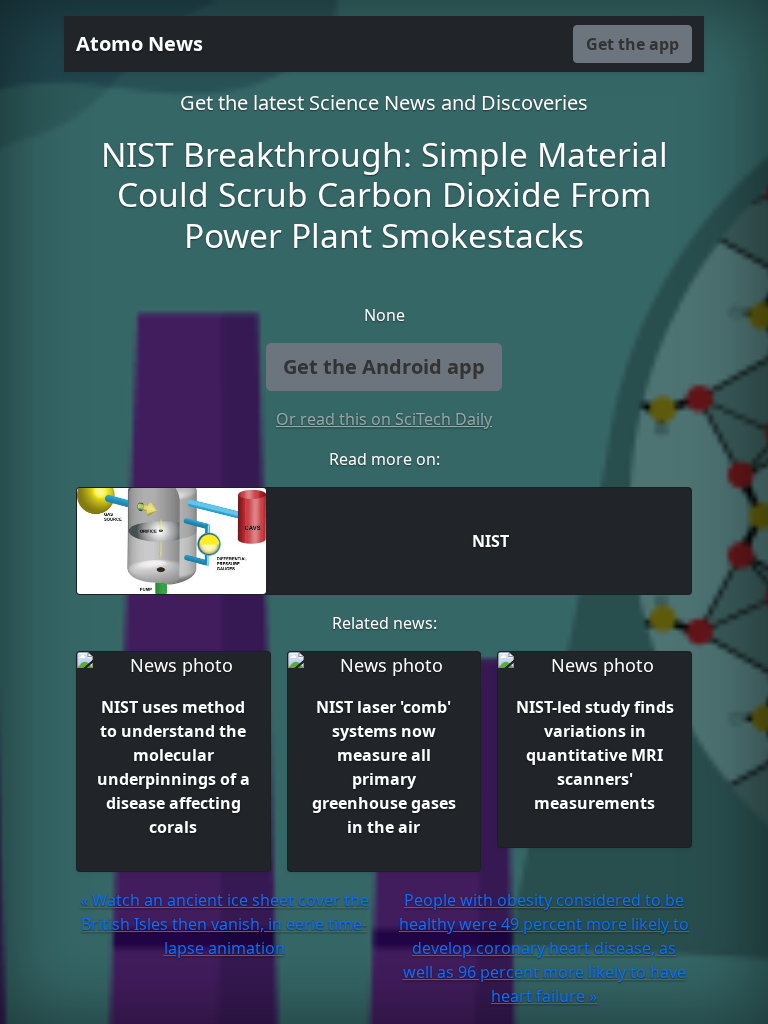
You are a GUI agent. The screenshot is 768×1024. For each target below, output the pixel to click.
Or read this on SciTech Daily (384, 419)
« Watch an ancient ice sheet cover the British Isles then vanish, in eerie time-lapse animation (224, 924)
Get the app (632, 44)
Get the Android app (384, 366)
